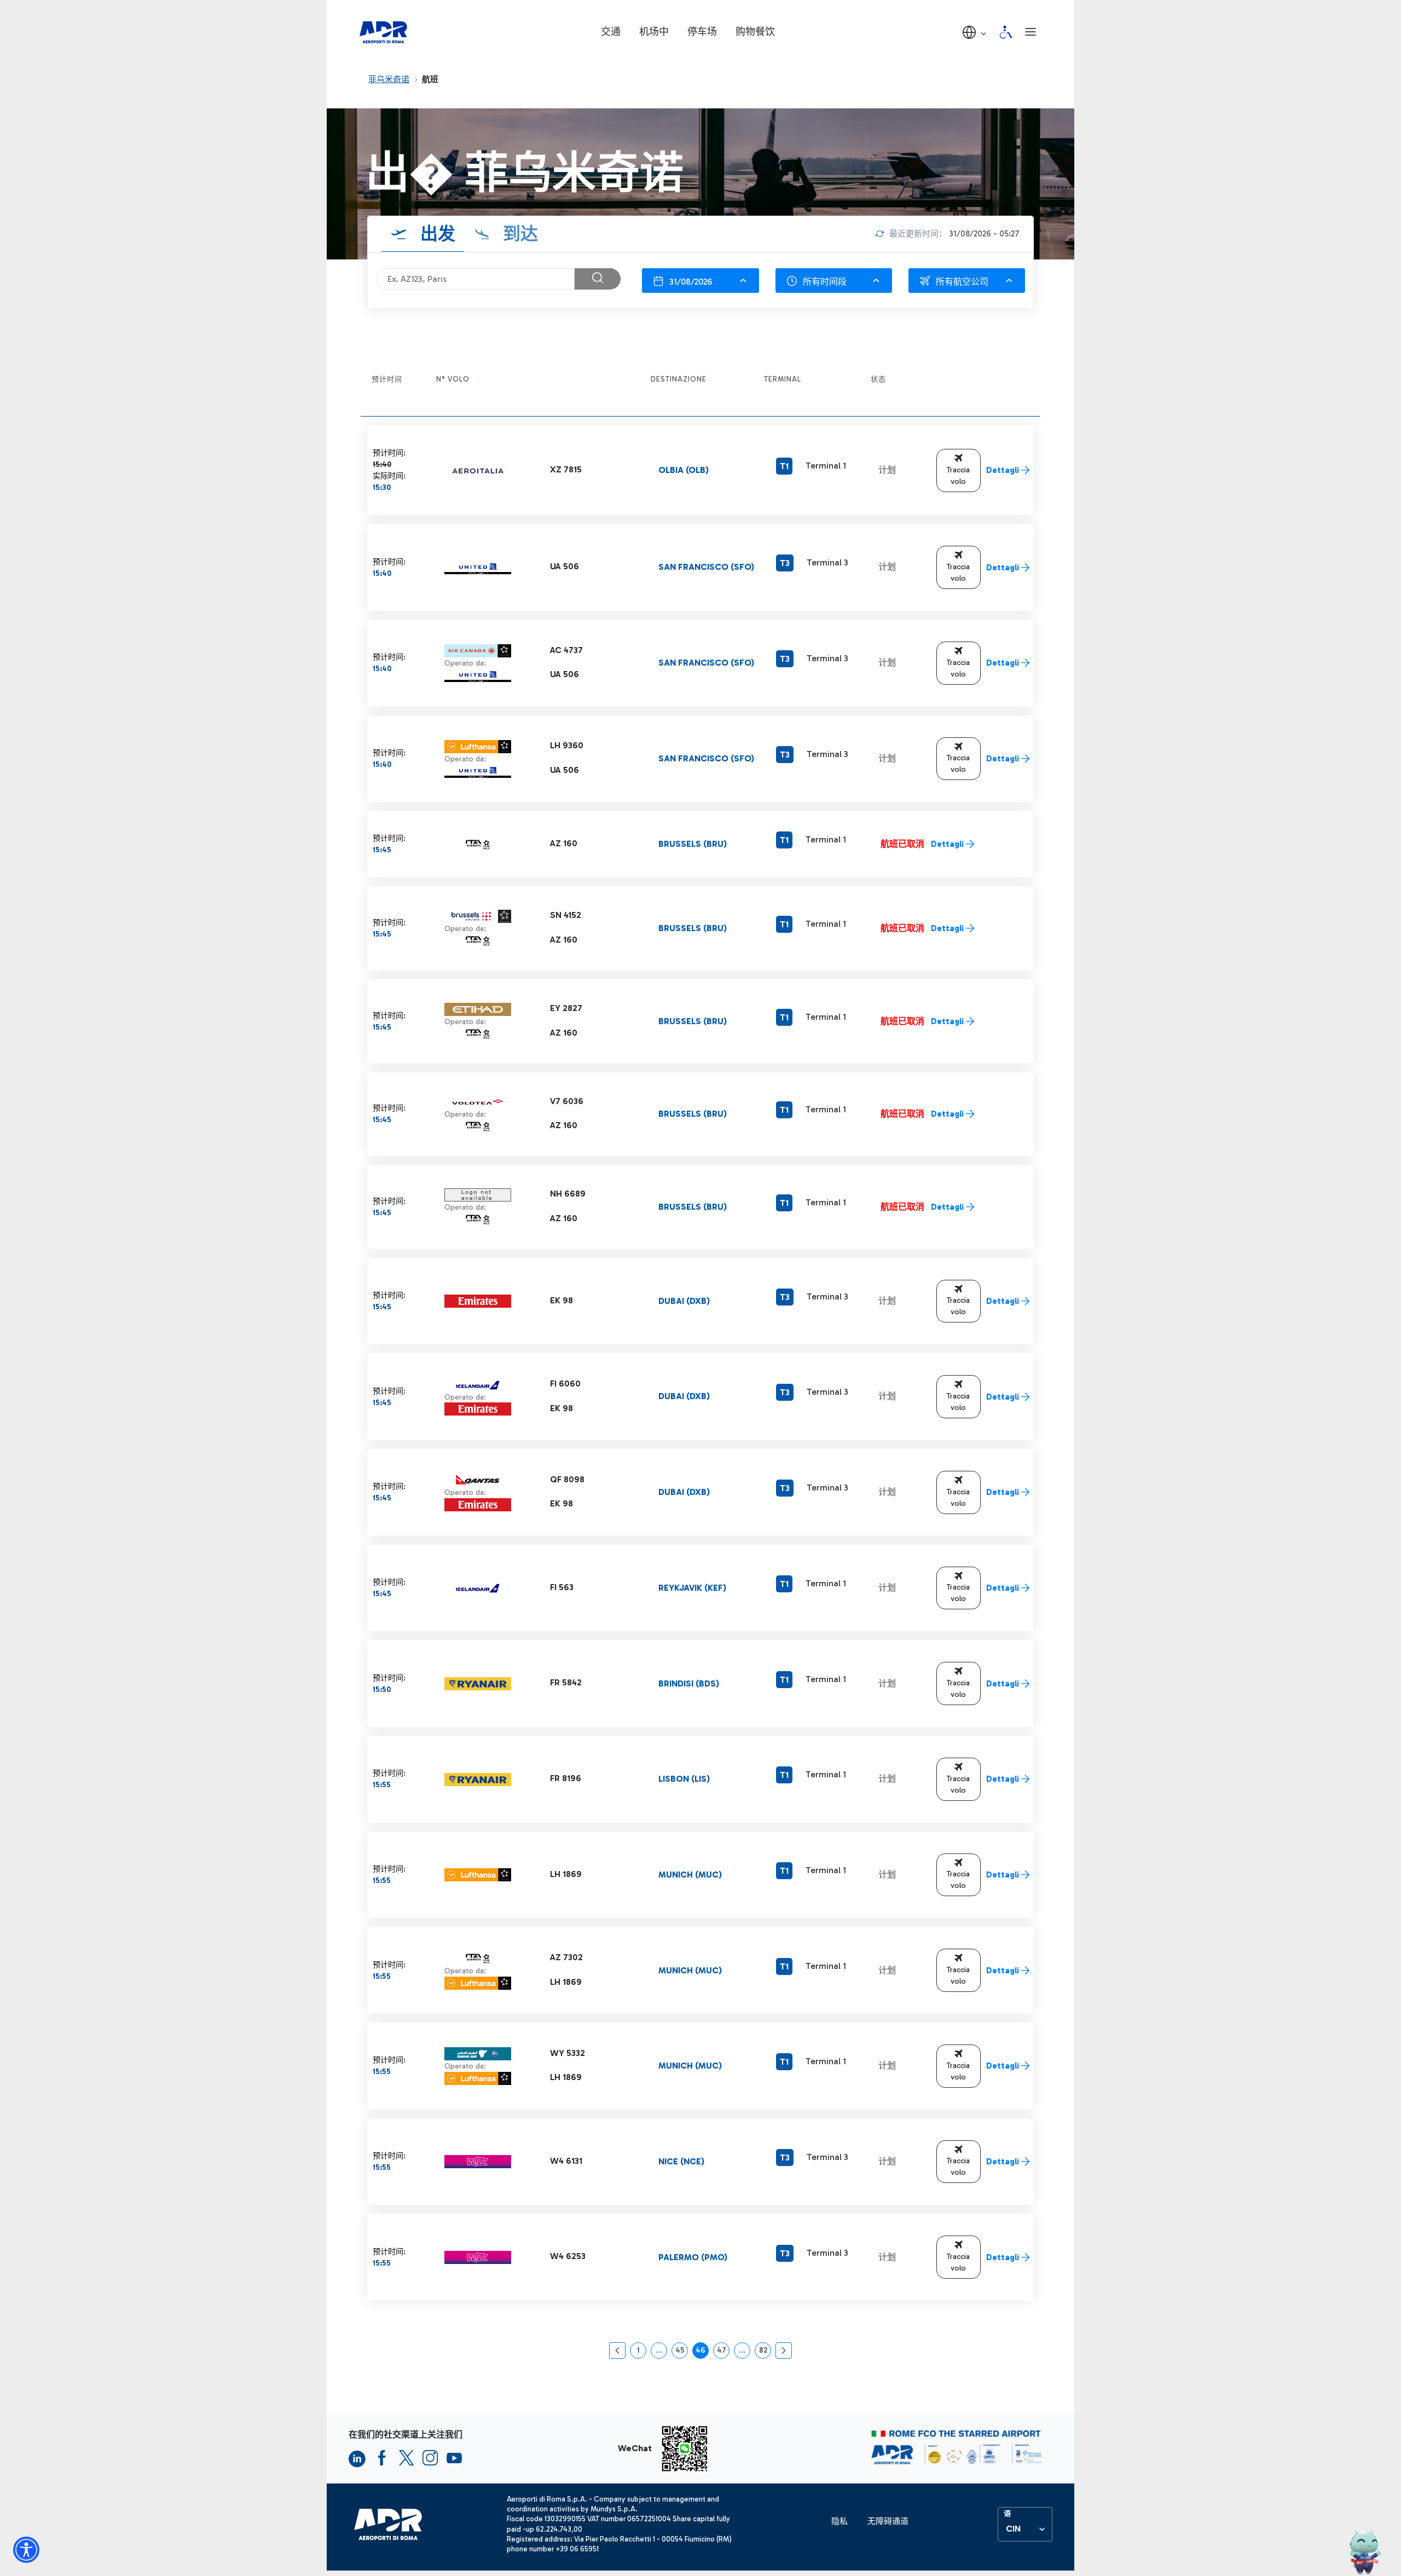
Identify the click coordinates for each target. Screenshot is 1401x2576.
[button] (975, 32)
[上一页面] (617, 2350)
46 (702, 2352)
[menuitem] (840, 2522)
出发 (436, 234)
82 (765, 2352)
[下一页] (784, 2350)
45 (682, 2352)
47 (723, 2352)
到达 (518, 234)
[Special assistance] (1006, 32)
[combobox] (700, 281)
